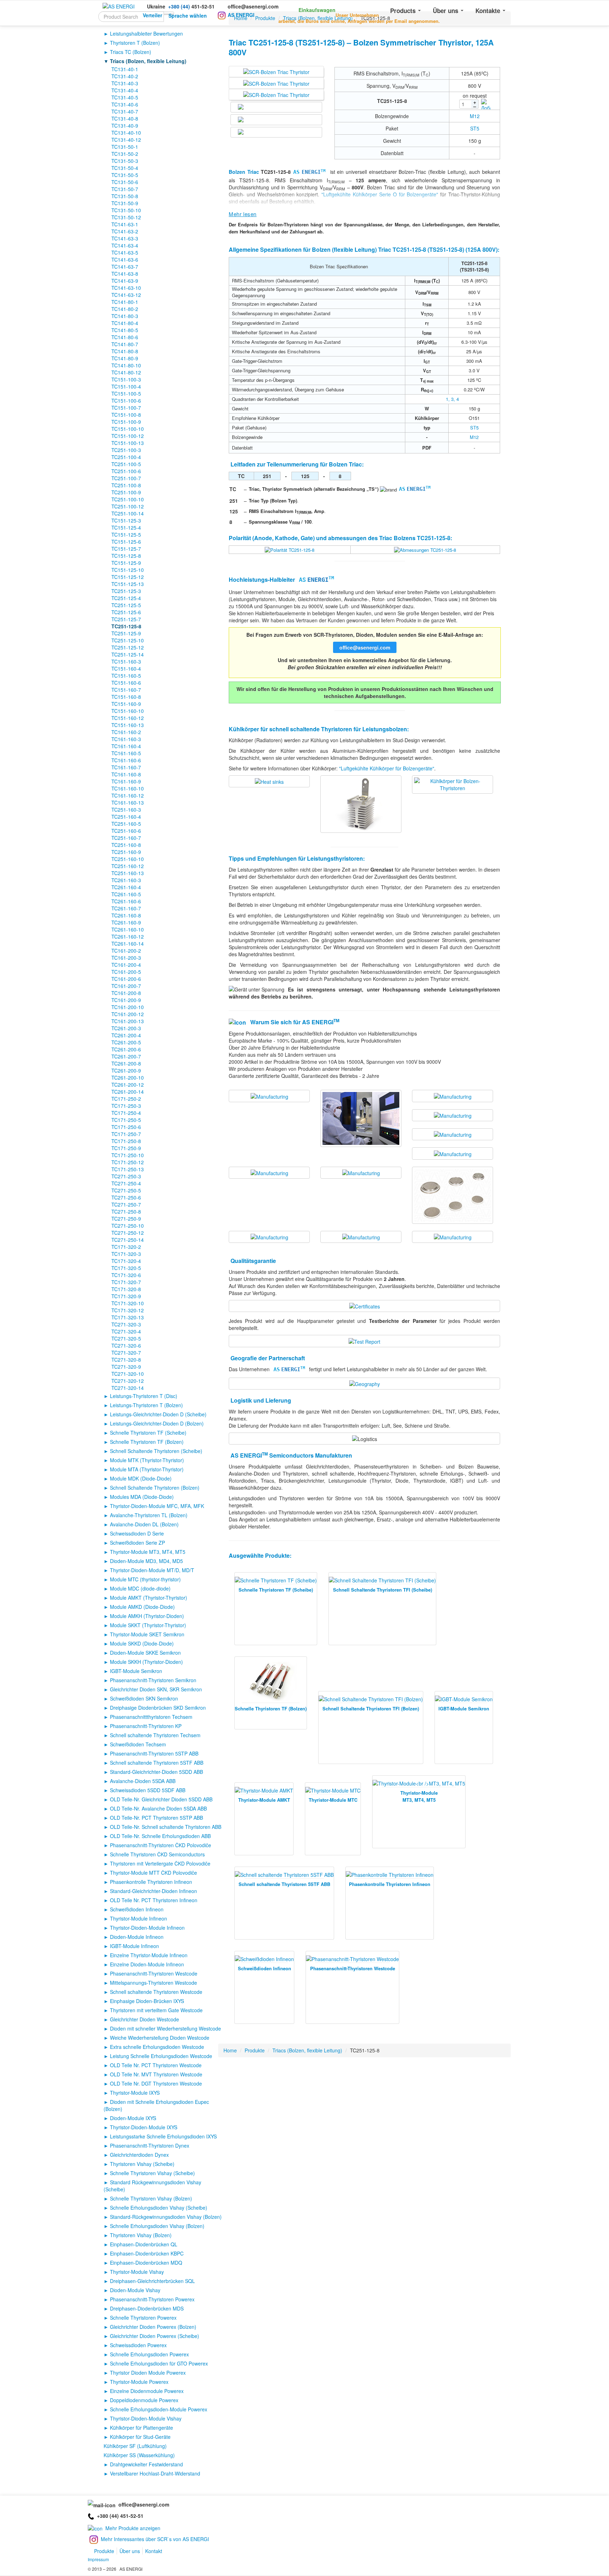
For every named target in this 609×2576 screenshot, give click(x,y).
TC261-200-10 (128, 1078)
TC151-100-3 (126, 379)
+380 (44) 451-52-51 (119, 2516)
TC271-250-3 (126, 1176)
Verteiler (152, 15)
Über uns (446, 11)
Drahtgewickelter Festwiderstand (146, 2464)
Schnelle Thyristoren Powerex (143, 2318)
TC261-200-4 (126, 1035)
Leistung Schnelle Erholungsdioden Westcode (161, 2056)
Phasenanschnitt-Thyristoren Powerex (152, 2299)
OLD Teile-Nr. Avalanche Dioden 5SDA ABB (158, 1808)
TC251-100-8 (126, 485)
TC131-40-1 (125, 69)
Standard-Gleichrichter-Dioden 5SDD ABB (156, 1772)
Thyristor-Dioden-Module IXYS (144, 2127)
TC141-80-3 (125, 316)
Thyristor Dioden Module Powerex (148, 2373)
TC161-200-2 (126, 951)
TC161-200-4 (126, 965)
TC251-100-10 (128, 499)
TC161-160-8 (126, 774)
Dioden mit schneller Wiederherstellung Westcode (165, 2028)
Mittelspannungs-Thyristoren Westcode (153, 1983)
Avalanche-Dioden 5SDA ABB (143, 1781)
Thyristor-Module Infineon (139, 1918)
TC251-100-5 (126, 464)
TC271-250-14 (128, 1240)
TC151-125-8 (126, 556)
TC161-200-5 (126, 972)
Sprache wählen (188, 16)
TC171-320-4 (126, 1261)
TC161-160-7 (126, 767)
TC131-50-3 (125, 161)
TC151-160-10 (128, 711)
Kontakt (154, 2551)
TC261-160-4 (126, 887)
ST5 (475, 128)
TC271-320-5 (126, 1338)
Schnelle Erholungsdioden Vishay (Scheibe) (159, 2208)
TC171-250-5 (126, 1120)
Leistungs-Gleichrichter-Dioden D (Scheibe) (158, 1414)
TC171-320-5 (126, 1268)
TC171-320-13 (128, 1317)
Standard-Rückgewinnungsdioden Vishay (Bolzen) (166, 2217)
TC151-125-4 (126, 527)
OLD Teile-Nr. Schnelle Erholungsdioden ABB (160, 1836)
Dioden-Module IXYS (133, 2118)
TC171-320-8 (126, 1289)
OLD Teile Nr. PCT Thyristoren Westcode (156, 2065)
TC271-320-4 (126, 1331)
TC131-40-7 (125, 111)
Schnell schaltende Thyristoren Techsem (155, 1735)
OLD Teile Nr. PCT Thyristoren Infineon (154, 1900)
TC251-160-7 (126, 838)
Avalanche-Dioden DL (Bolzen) (144, 1524)
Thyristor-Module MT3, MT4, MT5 (148, 1552)
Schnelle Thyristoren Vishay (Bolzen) (151, 2198)
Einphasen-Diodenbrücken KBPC (147, 2253)
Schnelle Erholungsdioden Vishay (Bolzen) (157, 2226)
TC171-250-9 (126, 1148)
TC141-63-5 (125, 252)
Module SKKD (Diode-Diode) (142, 1643)
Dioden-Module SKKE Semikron (145, 1653)
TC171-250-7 (126, 1134)
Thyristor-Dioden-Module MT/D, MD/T (152, 1570)
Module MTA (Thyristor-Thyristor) (147, 1469)
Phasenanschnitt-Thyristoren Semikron (153, 1680)
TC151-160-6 (126, 683)
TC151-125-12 (128, 577)
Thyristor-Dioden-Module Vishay (146, 2418)
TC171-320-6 (126, 1275)
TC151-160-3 (126, 661)
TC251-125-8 (126, 626)
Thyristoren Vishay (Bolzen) (141, 2235)
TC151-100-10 (128, 429)
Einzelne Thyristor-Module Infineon (149, 1955)
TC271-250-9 (126, 1219)
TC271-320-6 (126, 1345)
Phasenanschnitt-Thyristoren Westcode (154, 1973)
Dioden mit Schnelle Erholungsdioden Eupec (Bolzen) (156, 2105)
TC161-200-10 (128, 1007)
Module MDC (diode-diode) (140, 1588)
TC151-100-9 (126, 422)
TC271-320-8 (126, 1360)
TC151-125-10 (128, 570)
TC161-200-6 (126, 979)
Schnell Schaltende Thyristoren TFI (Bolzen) (371, 1708)
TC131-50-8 (125, 196)
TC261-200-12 (128, 1085)
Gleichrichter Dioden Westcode (144, 2019)
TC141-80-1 (125, 302)
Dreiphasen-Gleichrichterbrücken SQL (152, 2281)
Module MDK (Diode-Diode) (141, 1478)
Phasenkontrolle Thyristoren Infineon (151, 1882)
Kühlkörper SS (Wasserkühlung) (139, 2455)
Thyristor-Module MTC (333, 1800)
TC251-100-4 (126, 457)
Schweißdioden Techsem (138, 1744)
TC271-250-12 (128, 1233)
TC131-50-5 (125, 175)
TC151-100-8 (126, 415)
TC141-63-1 (125, 224)
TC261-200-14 (128, 1092)
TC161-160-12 (128, 795)
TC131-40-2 (125, 76)
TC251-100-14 (128, 513)
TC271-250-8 (126, 1211)
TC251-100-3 (126, 450)
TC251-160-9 (126, 852)
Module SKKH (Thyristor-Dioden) (146, 1662)
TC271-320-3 (126, 1324)
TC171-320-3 (126, 1254)
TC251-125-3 (126, 591)
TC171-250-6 (126, 1127)
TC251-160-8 (126, 845)
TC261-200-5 (126, 1042)
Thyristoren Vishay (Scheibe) (142, 2164)
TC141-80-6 (125, 337)
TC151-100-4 (126, 386)
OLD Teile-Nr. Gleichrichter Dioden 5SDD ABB (161, 1799)
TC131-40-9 (125, 126)
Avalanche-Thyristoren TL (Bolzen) (149, 1515)
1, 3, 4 (452, 399)
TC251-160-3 (126, 810)
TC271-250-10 (128, 1226)
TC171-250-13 (128, 1169)
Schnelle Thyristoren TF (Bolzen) (147, 1442)
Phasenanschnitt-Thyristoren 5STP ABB (154, 1753)
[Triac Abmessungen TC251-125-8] (425, 549)
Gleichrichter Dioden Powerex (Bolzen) (153, 2327)
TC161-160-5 (126, 753)
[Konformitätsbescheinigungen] (365, 1306)
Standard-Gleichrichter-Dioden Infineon (153, 1891)
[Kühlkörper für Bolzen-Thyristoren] (269, 781)
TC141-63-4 (125, 245)
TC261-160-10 (128, 929)
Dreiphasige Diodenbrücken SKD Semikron (158, 1708)
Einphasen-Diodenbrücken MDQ (146, 2263)
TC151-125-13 (128, 584)
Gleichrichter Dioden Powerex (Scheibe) (155, 2336)
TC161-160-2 (126, 732)
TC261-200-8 (126, 1063)
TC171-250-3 (126, 1106)
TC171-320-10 (128, 1303)
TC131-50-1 (125, 147)
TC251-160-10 (128, 859)
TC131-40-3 (125, 83)
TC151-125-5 (126, 535)
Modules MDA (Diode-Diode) (142, 1497)
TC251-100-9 (126, 492)
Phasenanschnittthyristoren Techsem (151, 1717)
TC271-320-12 (128, 1381)
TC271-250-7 (126, 1204)
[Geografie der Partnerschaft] (365, 1383)
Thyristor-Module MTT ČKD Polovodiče (153, 1873)
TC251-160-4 (126, 817)
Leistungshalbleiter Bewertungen (146, 33)
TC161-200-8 (126, 993)
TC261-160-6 (126, 901)
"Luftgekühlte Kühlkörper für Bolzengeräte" (387, 768)
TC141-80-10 (126, 365)
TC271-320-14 (128, 1388)
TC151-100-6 (126, 401)
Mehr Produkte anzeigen (133, 2528)
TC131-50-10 (126, 210)
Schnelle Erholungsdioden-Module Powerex (159, 2409)
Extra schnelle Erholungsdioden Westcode (157, 2047)
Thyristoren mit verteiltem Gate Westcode (156, 2010)
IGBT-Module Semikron (136, 1671)
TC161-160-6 (126, 760)
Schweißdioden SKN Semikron (144, 1698)
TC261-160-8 (126, 915)
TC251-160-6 (126, 831)
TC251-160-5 (126, 824)
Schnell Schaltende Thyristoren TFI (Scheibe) (383, 1590)
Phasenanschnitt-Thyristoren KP (146, 1726)
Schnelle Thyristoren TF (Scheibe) (148, 1433)
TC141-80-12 (126, 372)
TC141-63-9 (125, 281)
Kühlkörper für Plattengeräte (142, 2428)
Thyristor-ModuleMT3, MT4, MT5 (419, 1796)
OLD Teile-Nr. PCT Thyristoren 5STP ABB (156, 1818)
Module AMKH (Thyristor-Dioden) (147, 1616)
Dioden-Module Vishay (135, 2290)
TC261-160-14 (128, 944)
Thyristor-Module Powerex (139, 2382)
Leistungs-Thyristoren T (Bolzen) (146, 1405)
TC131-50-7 (125, 189)
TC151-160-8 (126, 697)
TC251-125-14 (128, 654)
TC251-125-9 (126, 633)
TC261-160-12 (128, 936)
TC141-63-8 (125, 274)
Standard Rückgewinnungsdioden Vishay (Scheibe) (152, 2186)
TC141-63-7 (125, 267)
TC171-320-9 (126, 1296)
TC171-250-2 (126, 1099)
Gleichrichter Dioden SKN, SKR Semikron (156, 1689)
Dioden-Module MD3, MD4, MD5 (146, 1561)
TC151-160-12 (128, 718)
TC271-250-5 (126, 1190)
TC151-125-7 (126, 549)
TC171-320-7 (126, 1282)
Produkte (104, 2551)
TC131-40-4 (125, 90)
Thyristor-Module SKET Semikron (147, 1634)
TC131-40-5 (125, 97)
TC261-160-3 (126, 880)
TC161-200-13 (128, 1021)
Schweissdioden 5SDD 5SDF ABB (148, 1790)
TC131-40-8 (125, 118)
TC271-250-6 (126, 1197)
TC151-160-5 (126, 676)
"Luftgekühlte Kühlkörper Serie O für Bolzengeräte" (380, 194)
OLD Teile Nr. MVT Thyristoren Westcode (156, 2074)
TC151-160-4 (126, 669)
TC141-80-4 (125, 323)
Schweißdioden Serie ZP (137, 1543)
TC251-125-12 (128, 647)
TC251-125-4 (126, 598)
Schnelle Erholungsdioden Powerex (149, 2354)
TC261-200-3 (126, 1028)
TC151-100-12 (128, 436)
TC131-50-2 (125, 154)
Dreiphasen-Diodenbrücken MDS (147, 2308)
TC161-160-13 (128, 802)
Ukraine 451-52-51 (181, 6)
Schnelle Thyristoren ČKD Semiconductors (157, 1854)
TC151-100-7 (126, 408)
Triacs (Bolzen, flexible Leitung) (148, 61)
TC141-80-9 (125, 358)
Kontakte (489, 11)
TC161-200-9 (126, 1000)
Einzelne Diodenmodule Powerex (147, 2391)
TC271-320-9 (126, 1367)
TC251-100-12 (128, 506)
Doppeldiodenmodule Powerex (144, 2400)
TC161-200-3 (126, 958)
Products (404, 11)
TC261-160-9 (126, 922)
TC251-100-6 (126, 471)
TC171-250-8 (126, 1141)
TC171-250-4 (126, 1113)
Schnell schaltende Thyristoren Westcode (156, 1992)
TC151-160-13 (128, 725)
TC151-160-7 (126, 690)
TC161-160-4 (126, 746)
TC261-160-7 (126, 908)
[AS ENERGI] (119, 6)
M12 (475, 116)
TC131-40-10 (126, 133)
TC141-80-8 (125, 351)
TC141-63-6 (125, 260)
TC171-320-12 (128, 1310)
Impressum (98, 2559)
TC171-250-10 (128, 1155)
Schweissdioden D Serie (137, 1533)
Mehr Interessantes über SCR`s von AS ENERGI (155, 2539)
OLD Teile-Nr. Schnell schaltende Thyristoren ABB (166, 1827)
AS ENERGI (241, 15)
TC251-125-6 (126, 612)
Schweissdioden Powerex (138, 2345)
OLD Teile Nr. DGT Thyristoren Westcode (156, 2083)
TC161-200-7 (126, 986)
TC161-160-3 (126, 739)
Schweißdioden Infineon (137, 1909)
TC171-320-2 (126, 1247)
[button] (308, 8)
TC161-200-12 (128, 1014)
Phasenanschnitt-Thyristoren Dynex (150, 2145)
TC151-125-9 (126, 563)
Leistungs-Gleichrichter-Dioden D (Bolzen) (157, 1423)
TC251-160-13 (128, 873)
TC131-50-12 (126, 217)
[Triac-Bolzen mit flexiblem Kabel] (276, 71)
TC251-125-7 (126, 619)
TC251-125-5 (126, 605)
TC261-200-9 (126, 1070)
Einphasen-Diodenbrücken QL (144, 2244)
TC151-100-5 (126, 393)
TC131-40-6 (125, 104)
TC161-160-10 (128, 788)
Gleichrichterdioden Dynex (139, 2155)
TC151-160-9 (126, 704)
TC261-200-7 (126, 1056)
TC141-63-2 (125, 231)
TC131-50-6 (125, 182)
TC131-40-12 (126, 140)
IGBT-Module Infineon (134, 1946)
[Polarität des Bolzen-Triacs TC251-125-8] (290, 549)
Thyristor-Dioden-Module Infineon (147, 1928)
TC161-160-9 (126, 781)
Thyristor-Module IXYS (135, 2093)
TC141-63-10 (126, 288)
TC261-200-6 (126, 1049)
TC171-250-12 (128, 1162)
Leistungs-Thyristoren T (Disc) (144, 1396)
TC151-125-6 (126, 542)
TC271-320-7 (126, 1353)
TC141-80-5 (125, 330)
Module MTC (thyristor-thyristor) (145, 1579)
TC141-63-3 (125, 238)
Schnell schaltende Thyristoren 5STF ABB (157, 1763)
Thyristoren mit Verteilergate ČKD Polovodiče (160, 1863)
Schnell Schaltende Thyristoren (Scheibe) (156, 1451)
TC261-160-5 (126, 894)
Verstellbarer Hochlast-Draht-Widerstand (155, 2473)
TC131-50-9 (125, 203)
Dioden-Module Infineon (137, 1937)
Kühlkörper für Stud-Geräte (140, 2437)
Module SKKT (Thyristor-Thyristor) (148, 1625)
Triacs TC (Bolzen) (131, 52)
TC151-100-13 (128, 443)
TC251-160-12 (128, 866)
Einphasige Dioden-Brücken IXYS (147, 2001)
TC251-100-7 (126, 478)
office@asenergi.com (253, 6)
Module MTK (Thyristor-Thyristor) (147, 1460)
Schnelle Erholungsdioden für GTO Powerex (159, 2363)
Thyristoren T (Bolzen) (135, 43)
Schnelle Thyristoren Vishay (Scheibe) (152, 2173)
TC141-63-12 (126, 295)
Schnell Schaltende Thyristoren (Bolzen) (155, 1488)
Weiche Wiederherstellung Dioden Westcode (160, 2038)
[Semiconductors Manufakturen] (269, 1095)
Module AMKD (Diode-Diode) (142, 1607)
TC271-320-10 (128, 1374)
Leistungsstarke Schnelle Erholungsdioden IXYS (163, 2136)
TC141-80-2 (125, 309)
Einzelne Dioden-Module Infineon (147, 1964)
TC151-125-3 (126, 520)
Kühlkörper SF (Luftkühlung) (135, 2446)
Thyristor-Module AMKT (264, 1800)
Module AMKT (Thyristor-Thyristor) (149, 1598)
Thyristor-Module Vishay (137, 2272)
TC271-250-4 (126, 1183)
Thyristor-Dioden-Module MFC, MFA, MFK (157, 1506)
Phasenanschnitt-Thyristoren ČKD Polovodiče (161, 1845)
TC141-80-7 (125, 344)
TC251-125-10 (128, 640)
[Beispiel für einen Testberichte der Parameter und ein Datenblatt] (364, 1341)
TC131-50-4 (125, 168)
